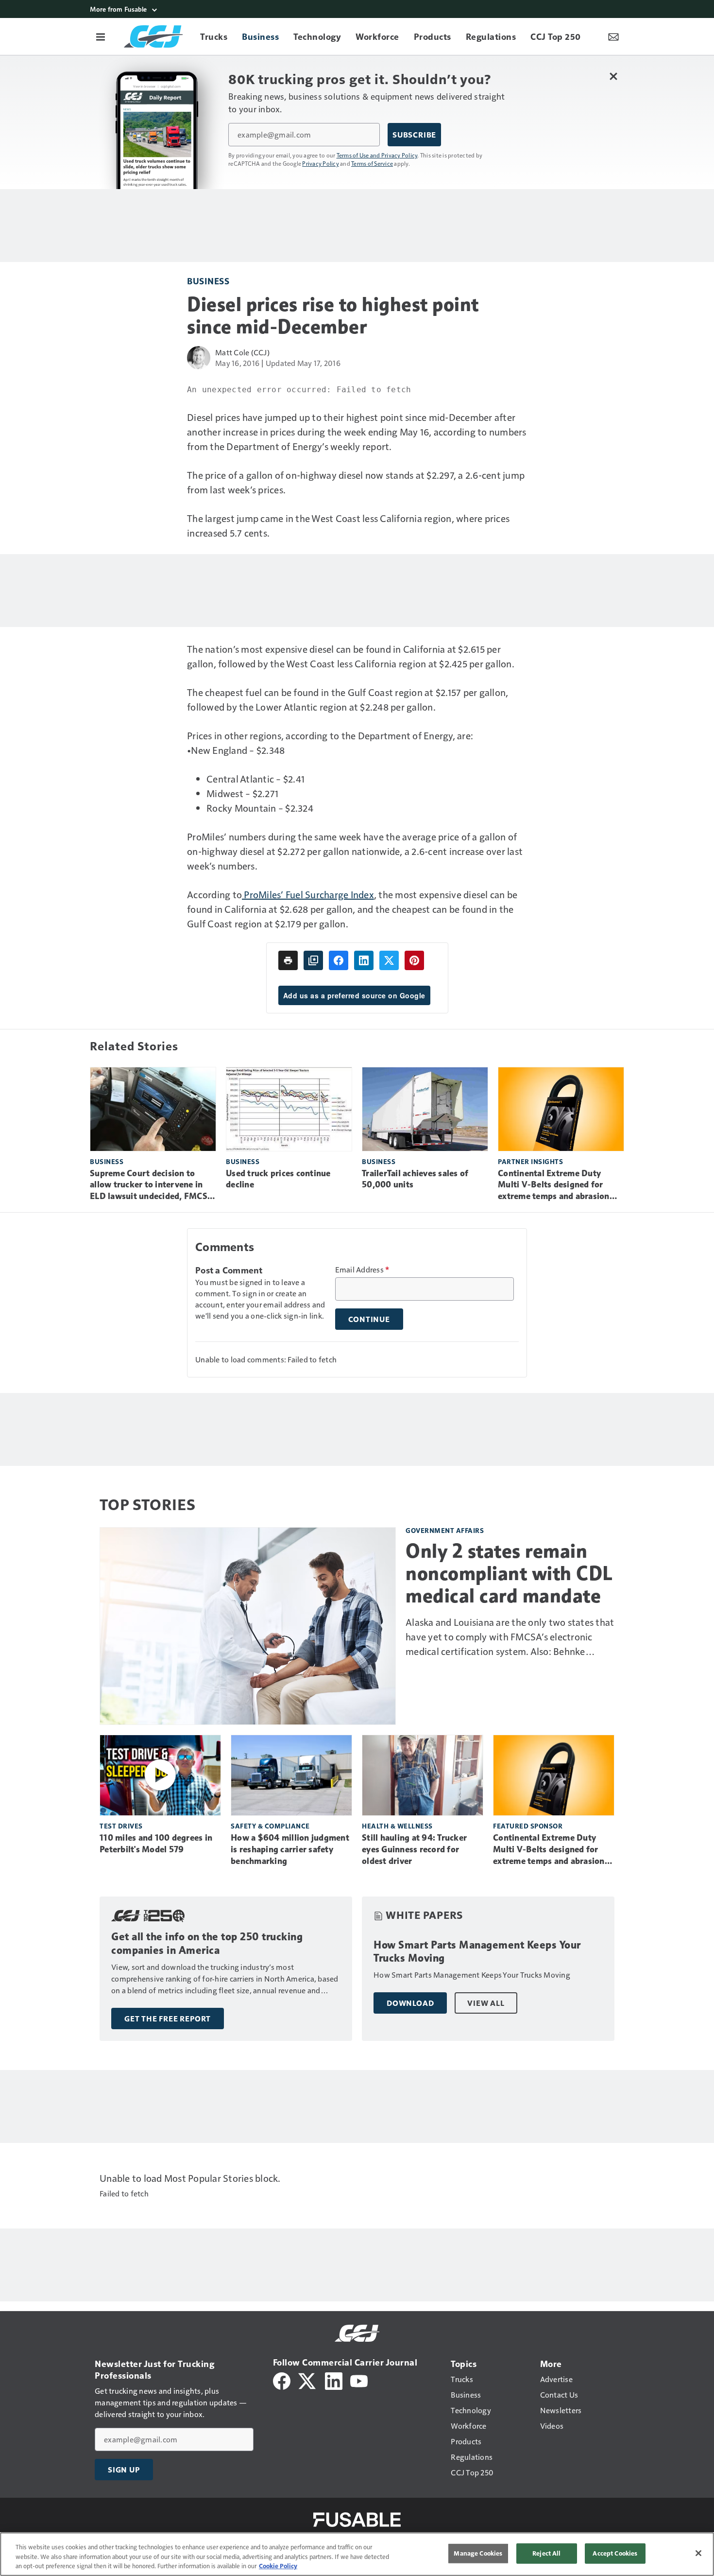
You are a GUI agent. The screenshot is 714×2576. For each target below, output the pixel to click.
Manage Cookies (478, 2553)
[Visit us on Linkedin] (334, 2380)
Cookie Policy (278, 2566)
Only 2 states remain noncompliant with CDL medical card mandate (509, 1573)
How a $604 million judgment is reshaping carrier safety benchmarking (290, 1849)
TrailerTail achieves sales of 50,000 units (415, 1179)
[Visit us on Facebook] (282, 2380)
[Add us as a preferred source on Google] (313, 960)
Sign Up (124, 2470)
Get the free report (168, 2019)
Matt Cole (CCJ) (242, 352)
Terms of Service (372, 163)
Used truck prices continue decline (278, 1179)
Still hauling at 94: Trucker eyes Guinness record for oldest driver (414, 1849)
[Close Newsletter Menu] (613, 76)
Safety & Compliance (270, 1826)
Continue (369, 1319)
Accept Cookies (615, 2553)
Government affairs (445, 1530)
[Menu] (101, 36)
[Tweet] (389, 960)
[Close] (698, 2553)
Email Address (362, 1270)
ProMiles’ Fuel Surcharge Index (308, 894)
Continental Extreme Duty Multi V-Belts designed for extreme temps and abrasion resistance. (554, 1185)
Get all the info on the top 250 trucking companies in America (207, 1943)
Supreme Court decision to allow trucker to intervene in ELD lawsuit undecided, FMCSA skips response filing (152, 1185)
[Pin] (414, 960)
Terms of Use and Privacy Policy (377, 155)
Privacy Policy (321, 163)
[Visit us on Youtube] (359, 2380)
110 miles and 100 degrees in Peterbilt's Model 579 (156, 1844)
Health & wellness (397, 1826)
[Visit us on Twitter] (308, 2380)
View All (486, 2003)
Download (410, 2003)
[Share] (339, 960)
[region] (357, 2554)
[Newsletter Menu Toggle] (613, 36)
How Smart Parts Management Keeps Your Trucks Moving (477, 1952)
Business (208, 281)
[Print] (288, 960)
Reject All (546, 2553)
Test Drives (121, 1826)
